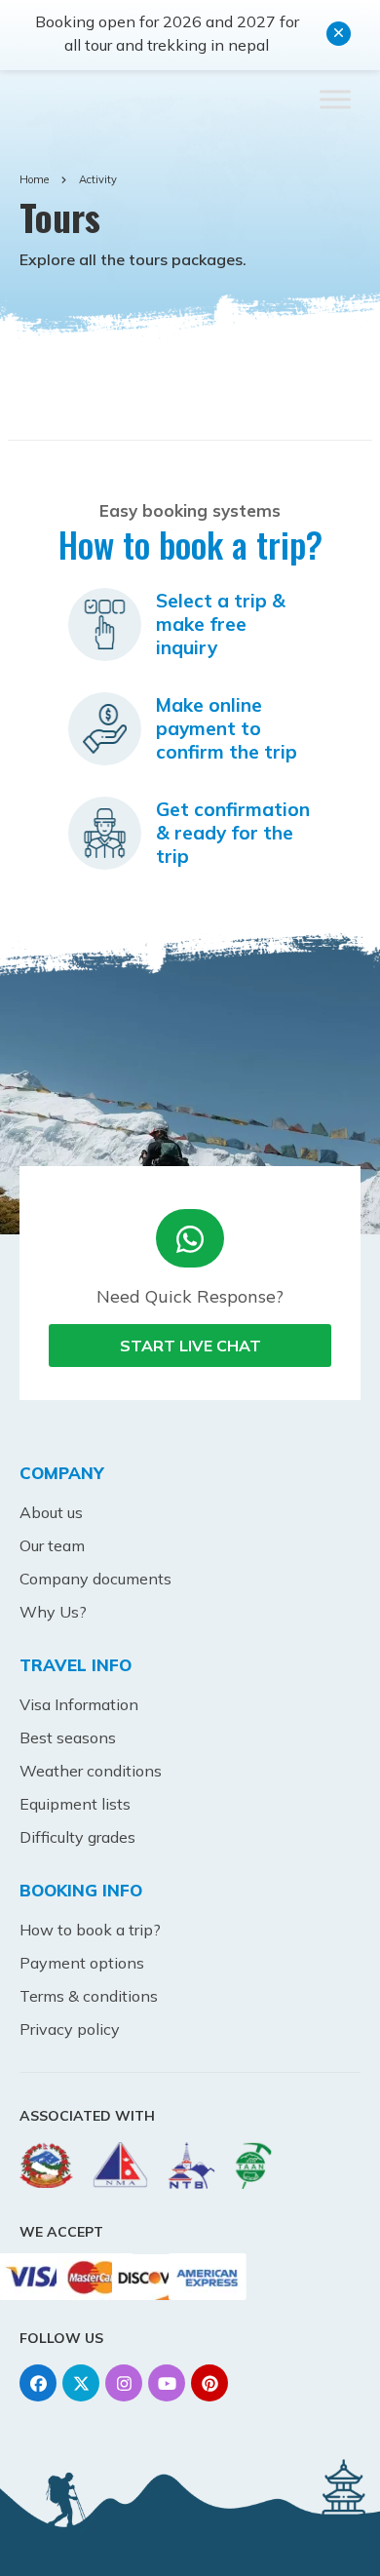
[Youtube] (167, 2383)
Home (34, 179)
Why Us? (53, 1612)
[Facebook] (38, 2383)
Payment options (82, 1963)
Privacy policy (70, 2029)
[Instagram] (124, 2383)
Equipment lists (75, 1804)
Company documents (95, 1579)
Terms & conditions (89, 1996)
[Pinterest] (209, 2383)
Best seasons (68, 1737)
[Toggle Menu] (335, 99)
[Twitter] (81, 2383)
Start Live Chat (190, 1346)
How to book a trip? (90, 1930)
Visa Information (79, 1704)
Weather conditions (91, 1771)
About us (51, 1512)
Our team (52, 1545)
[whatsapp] (190, 1238)
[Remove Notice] (339, 34)
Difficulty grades (77, 1837)
